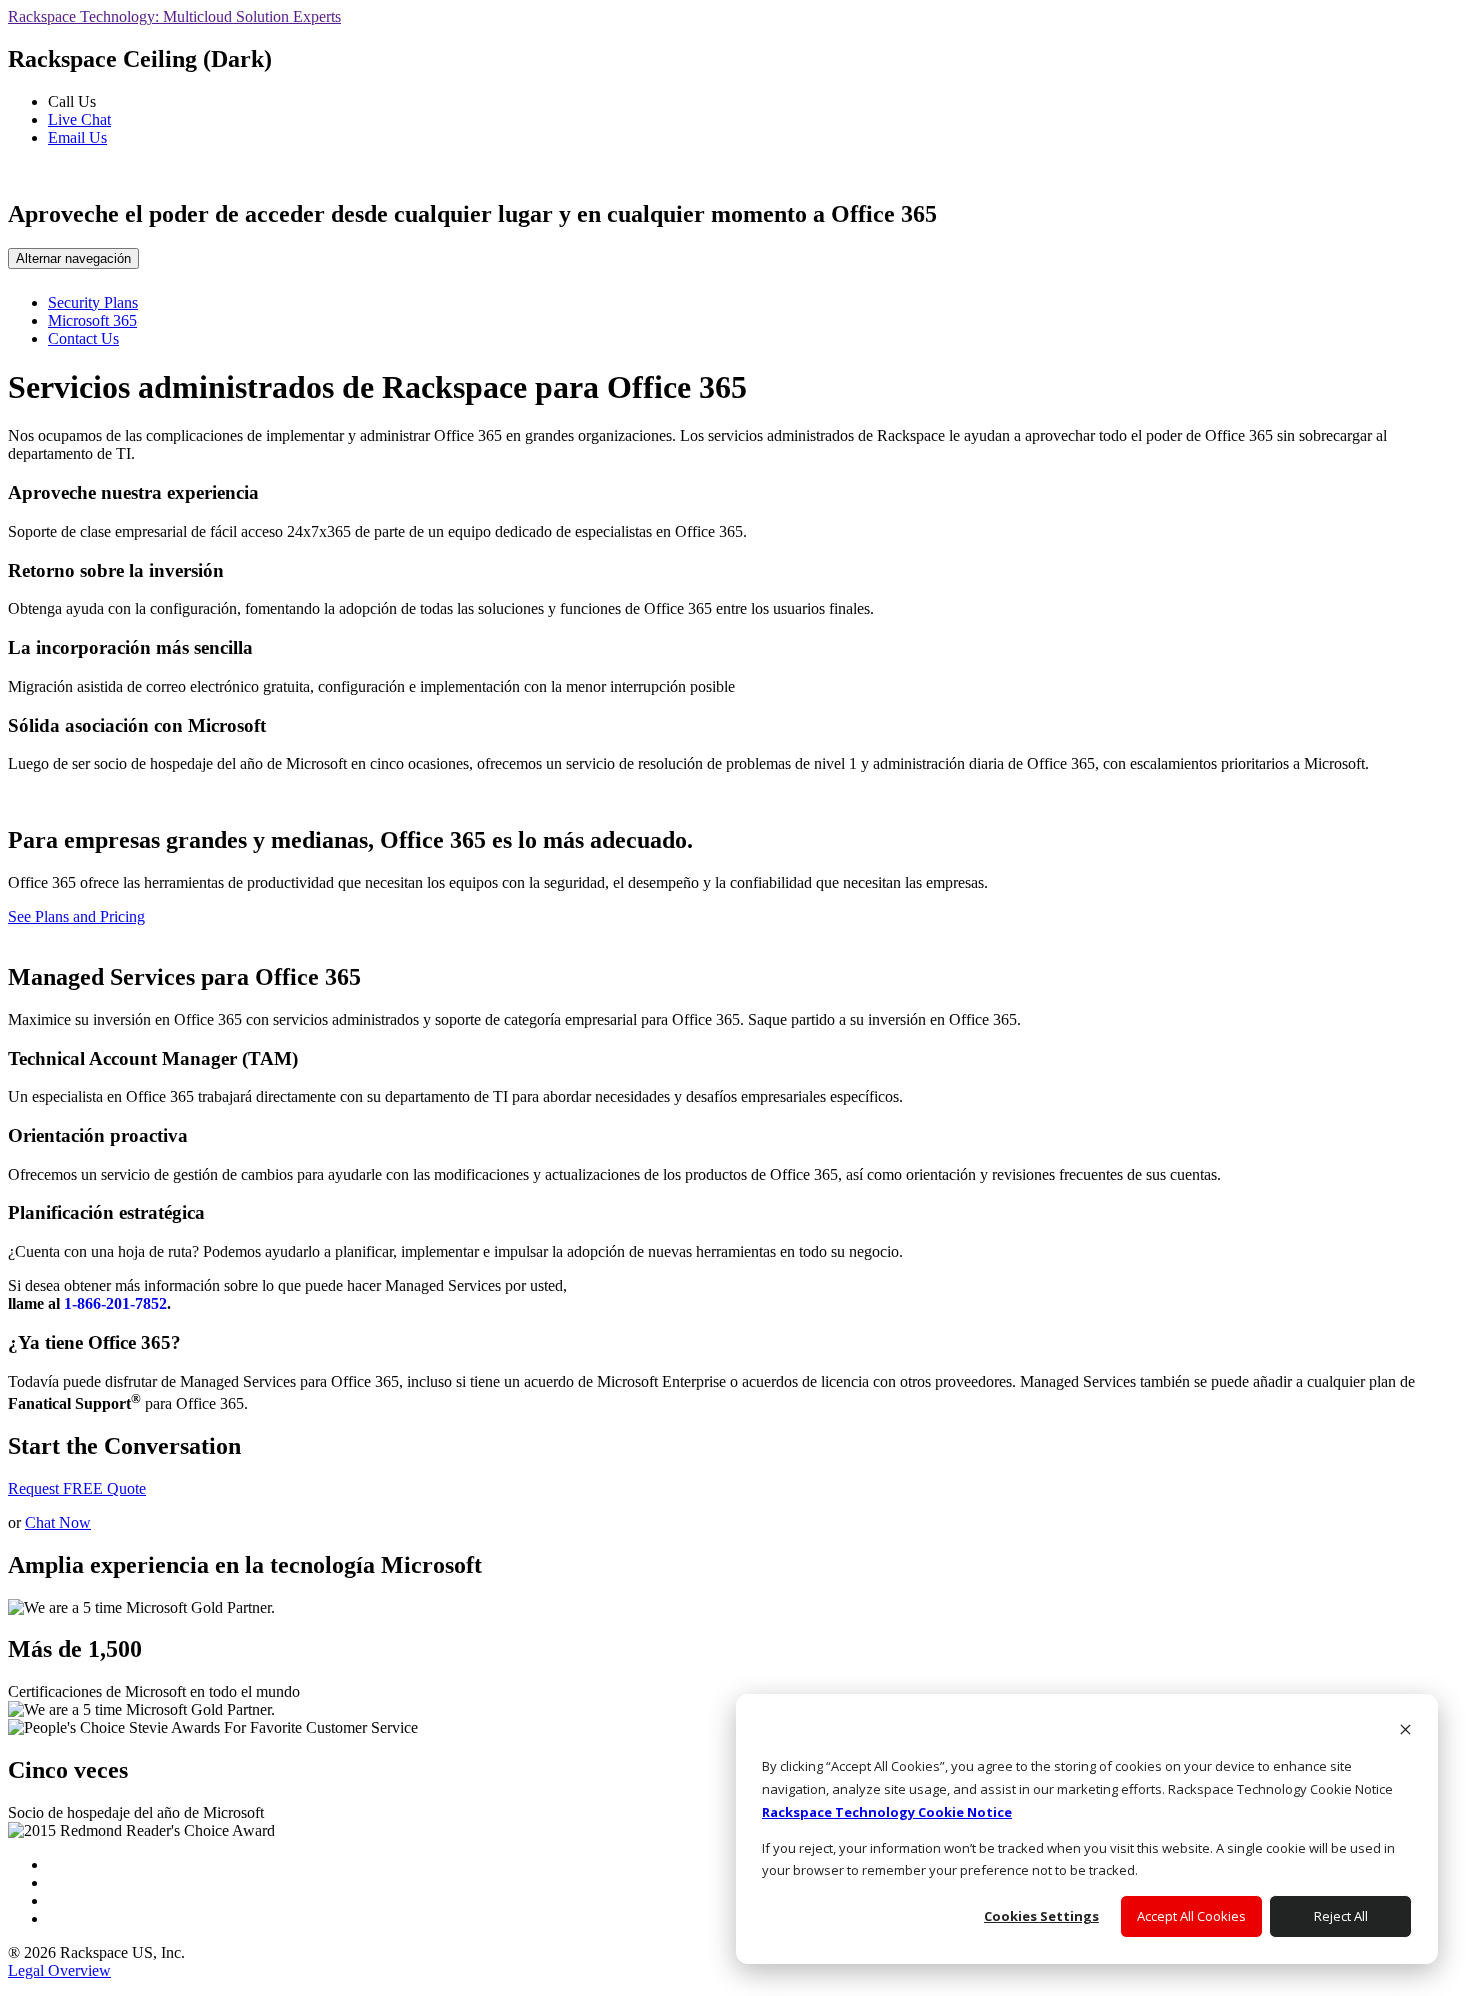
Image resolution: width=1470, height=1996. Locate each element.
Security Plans (93, 302)
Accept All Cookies (1191, 1916)
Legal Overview (59, 1970)
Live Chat (79, 119)
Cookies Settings (1041, 1916)
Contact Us (83, 338)
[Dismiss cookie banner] (1405, 1731)
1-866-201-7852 (115, 1303)
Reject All (1341, 1916)
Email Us (77, 137)
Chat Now (58, 1522)
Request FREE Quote (77, 1488)
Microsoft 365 (92, 320)
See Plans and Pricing (76, 916)
